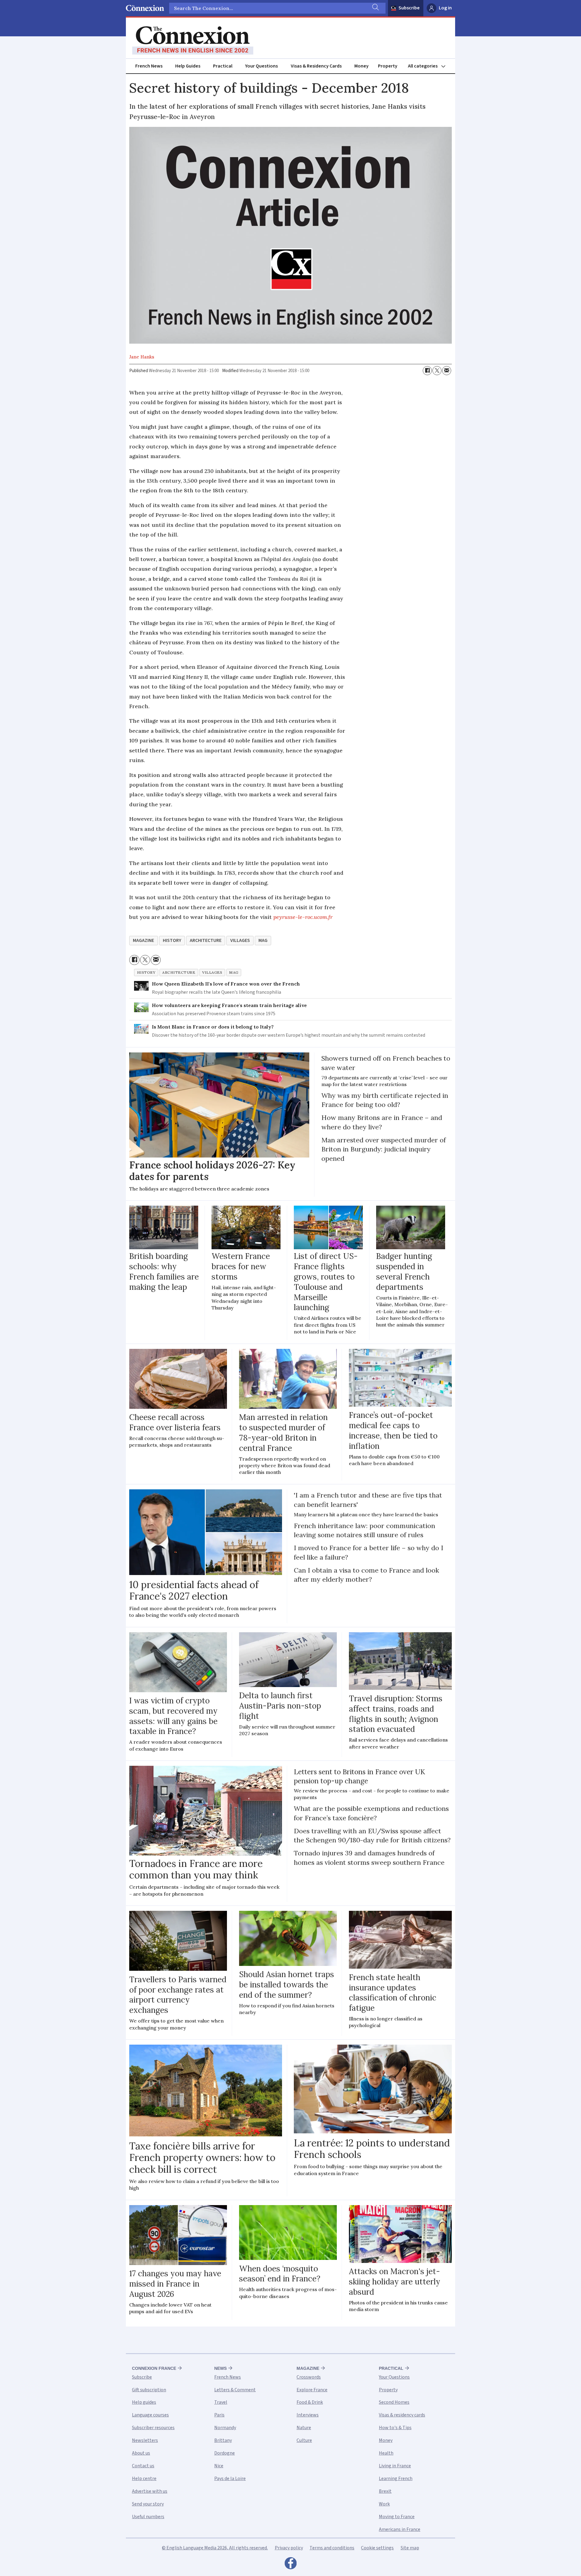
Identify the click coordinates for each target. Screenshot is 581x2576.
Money (361, 66)
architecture (206, 940)
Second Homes (394, 2402)
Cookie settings (377, 2548)
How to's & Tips (395, 2428)
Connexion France (154, 2368)
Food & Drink (310, 2402)
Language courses (150, 2415)
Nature (304, 2428)
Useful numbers (148, 2517)
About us (141, 2453)
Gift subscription (149, 2390)
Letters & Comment (235, 2390)
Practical (223, 66)
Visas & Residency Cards (316, 66)
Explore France (312, 2390)
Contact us (143, 2466)
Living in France (395, 2466)
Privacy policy (289, 2548)
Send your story (148, 2504)
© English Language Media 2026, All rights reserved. (215, 2548)
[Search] (375, 8)
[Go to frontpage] (193, 41)
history (172, 940)
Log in (445, 8)
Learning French (396, 2479)
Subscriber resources (153, 2428)
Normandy (225, 2428)
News (220, 2368)
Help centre (144, 2479)
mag (263, 940)
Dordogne (225, 2453)
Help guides (144, 2402)
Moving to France (397, 2517)
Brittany (223, 2440)
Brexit (385, 2491)
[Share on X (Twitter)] (437, 371)
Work (384, 2504)
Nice (219, 2466)
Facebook (290, 2565)
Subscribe (409, 8)
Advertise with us (150, 2491)
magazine (143, 940)
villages (240, 940)
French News (149, 66)
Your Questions (261, 66)
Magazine (308, 2368)
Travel (221, 2402)
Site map (410, 2548)
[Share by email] (447, 371)
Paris (219, 2415)
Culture (304, 2440)
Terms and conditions (332, 2548)
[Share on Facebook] (427, 371)
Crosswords (309, 2377)
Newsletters (145, 2440)
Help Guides (188, 66)
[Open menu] (429, 66)
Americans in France (400, 2529)
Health (386, 2453)
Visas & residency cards (402, 2415)
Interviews (308, 2415)
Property (388, 66)
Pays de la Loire (230, 2479)
